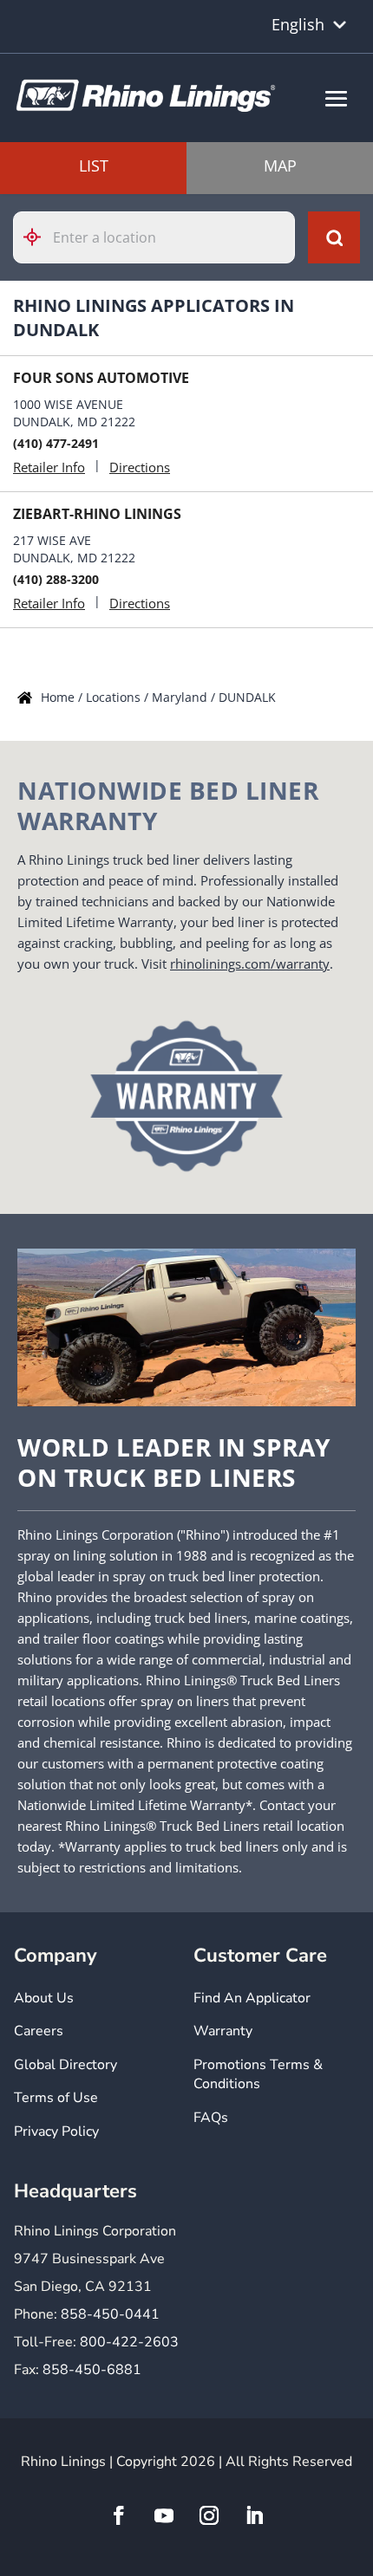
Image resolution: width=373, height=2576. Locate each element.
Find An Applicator (252, 1998)
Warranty (223, 2031)
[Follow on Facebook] (119, 2515)
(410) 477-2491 (56, 443)
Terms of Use (56, 2098)
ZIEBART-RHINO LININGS (97, 514)
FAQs (211, 2118)
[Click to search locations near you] (39, 237)
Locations (115, 697)
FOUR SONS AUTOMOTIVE (101, 378)
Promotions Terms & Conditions (258, 2074)
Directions (140, 467)
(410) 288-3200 (56, 579)
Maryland (181, 697)
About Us (44, 1998)
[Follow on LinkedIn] (254, 2515)
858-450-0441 (110, 2314)
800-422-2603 (129, 2342)
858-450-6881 (92, 2370)
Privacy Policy (56, 2132)
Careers (39, 2031)
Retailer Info (49, 467)
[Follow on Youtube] (164, 2515)
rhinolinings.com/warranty (250, 964)
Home (59, 697)
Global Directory (65, 2065)
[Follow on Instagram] (209, 2515)
